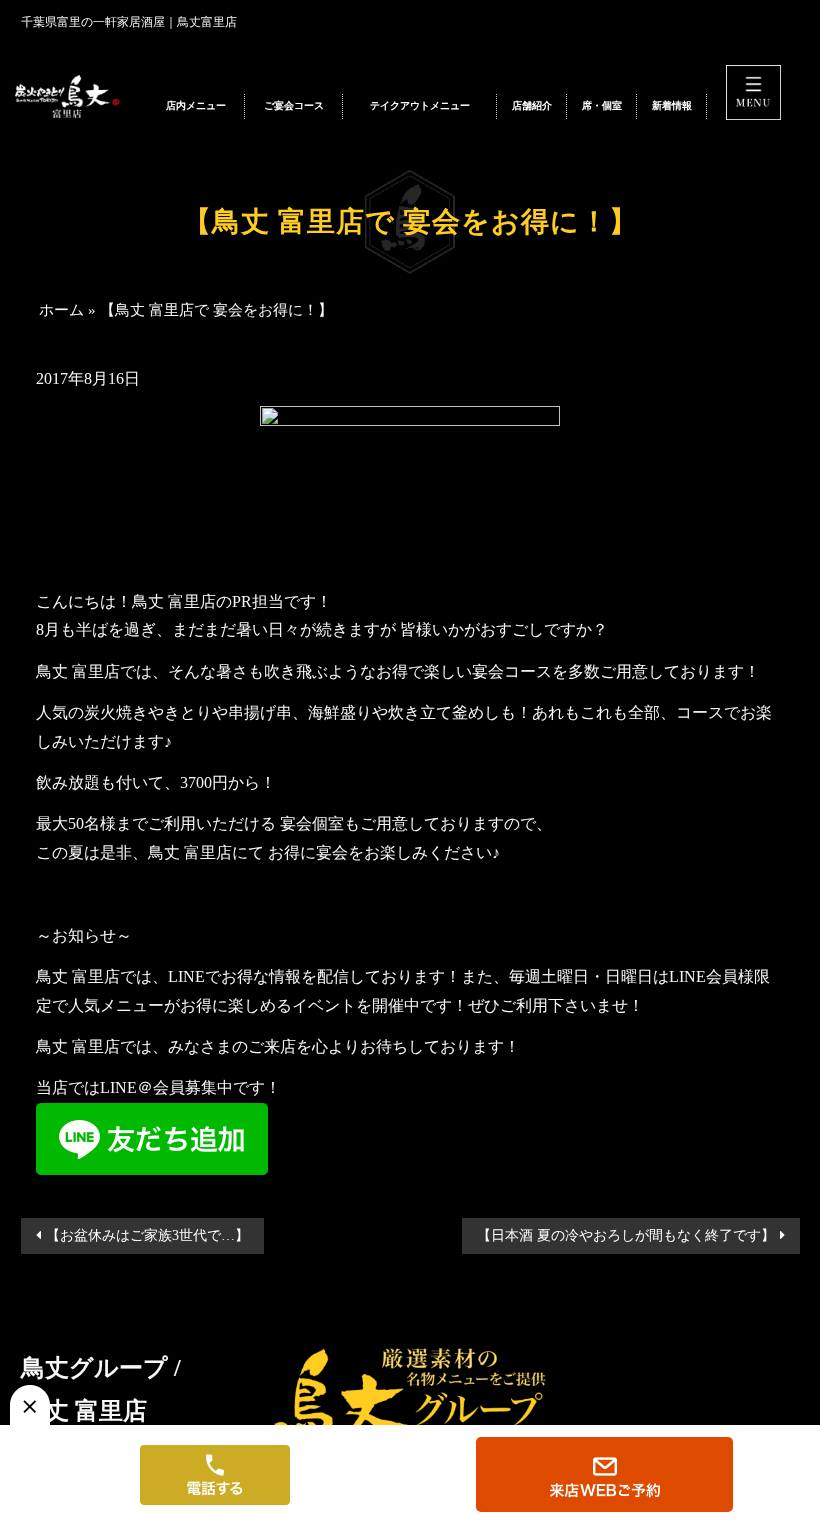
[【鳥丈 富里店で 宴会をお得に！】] (74, 97)
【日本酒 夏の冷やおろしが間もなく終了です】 (626, 1235)
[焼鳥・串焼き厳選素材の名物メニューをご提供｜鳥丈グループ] (410, 1393)
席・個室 (602, 105)
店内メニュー (196, 105)
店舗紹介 (532, 105)
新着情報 (672, 105)
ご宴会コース (294, 105)
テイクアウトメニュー (420, 105)
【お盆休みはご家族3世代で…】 (147, 1235)
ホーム (61, 309)
